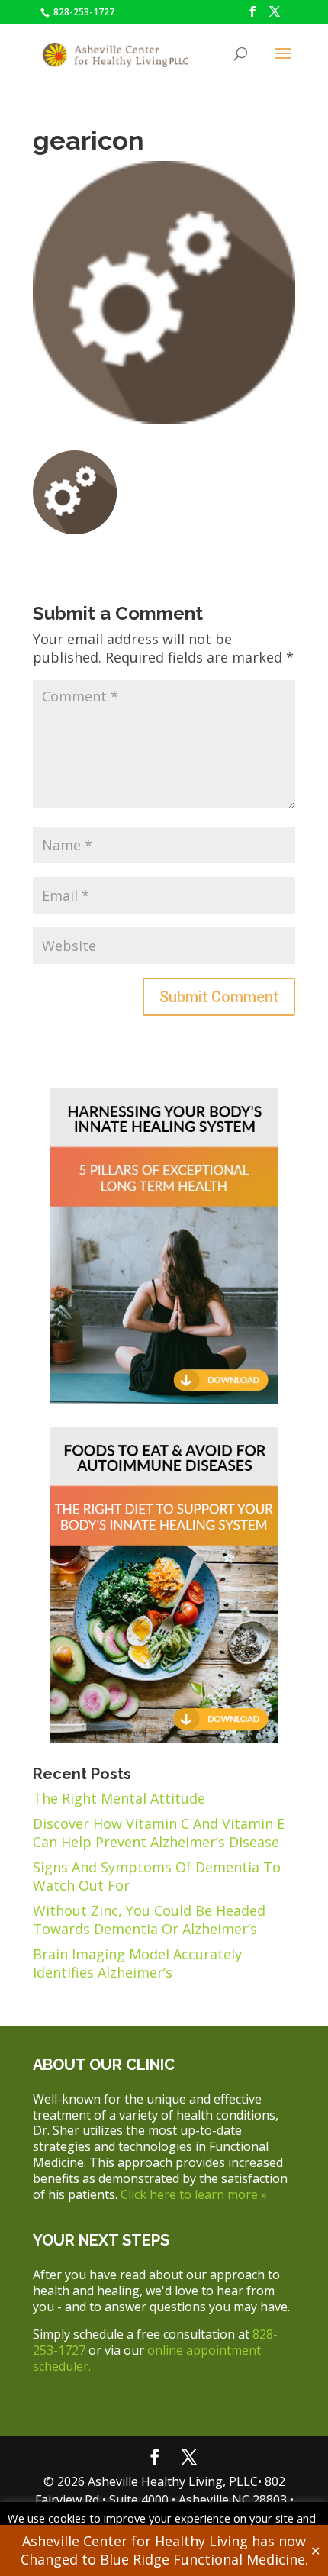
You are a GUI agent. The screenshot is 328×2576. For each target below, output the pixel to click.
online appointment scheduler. (147, 2358)
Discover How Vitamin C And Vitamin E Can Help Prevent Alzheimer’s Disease (159, 1833)
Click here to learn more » (194, 2194)
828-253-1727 (83, 12)
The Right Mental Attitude (119, 1798)
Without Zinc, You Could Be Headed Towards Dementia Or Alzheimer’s (149, 1920)
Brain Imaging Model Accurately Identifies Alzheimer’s (137, 1963)
